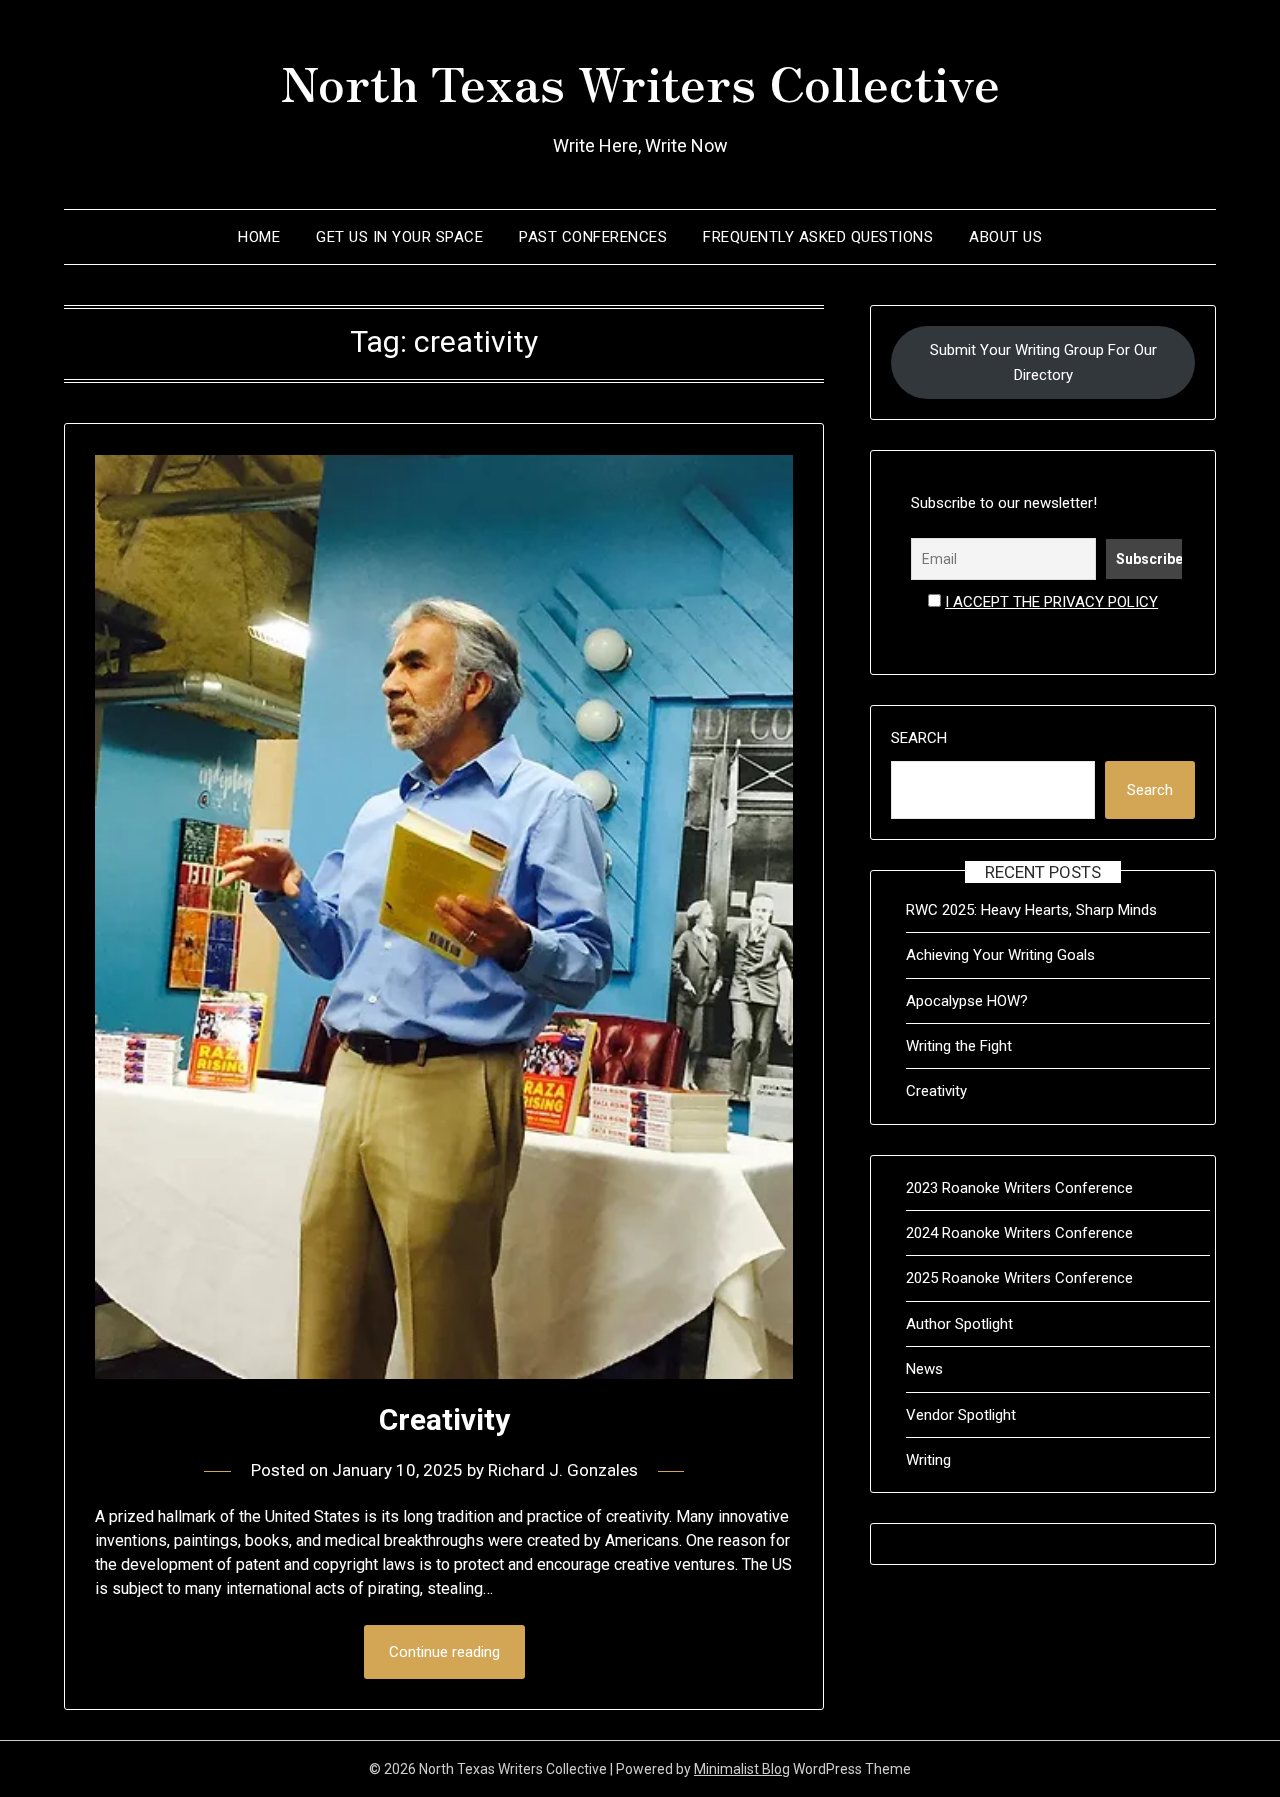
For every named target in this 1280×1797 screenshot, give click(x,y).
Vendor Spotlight (961, 1415)
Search (919, 738)
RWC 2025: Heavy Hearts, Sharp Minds (1031, 910)
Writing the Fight (959, 1046)
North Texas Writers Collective (640, 81)
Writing (928, 1460)
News (924, 1369)
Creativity (444, 1419)
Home (259, 237)
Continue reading (444, 1652)
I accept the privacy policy (1051, 602)
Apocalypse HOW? (967, 1001)
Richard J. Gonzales (563, 1470)
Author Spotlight (959, 1324)
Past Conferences (593, 237)
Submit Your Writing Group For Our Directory (1043, 362)
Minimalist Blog (742, 1769)
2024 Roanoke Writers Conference (1019, 1233)
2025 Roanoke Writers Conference (1019, 1278)
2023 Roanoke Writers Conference (1019, 1188)
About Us (1005, 237)
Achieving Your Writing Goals (1000, 955)
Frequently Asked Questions (818, 237)
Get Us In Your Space (399, 237)
